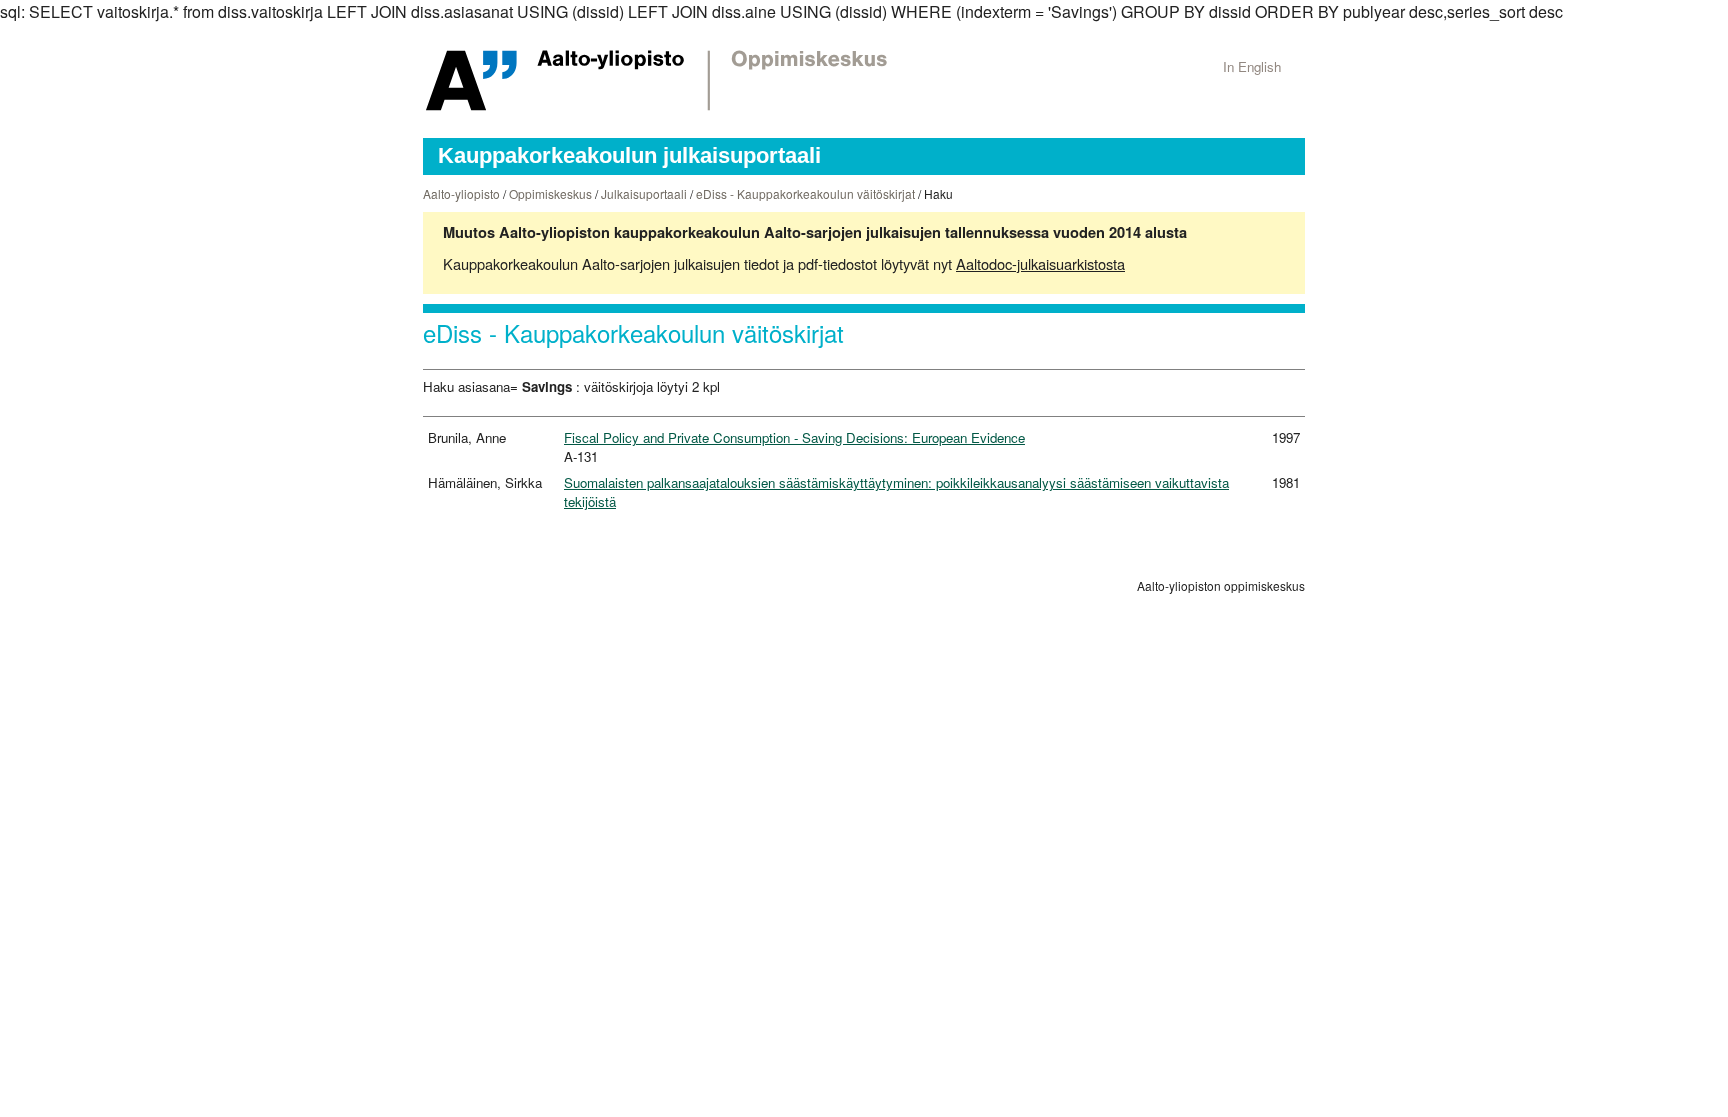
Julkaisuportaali (644, 193)
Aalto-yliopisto (461, 193)
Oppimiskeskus (550, 193)
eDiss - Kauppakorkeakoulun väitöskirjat (805, 193)
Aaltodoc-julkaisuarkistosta (1040, 263)
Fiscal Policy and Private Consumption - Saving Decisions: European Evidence (794, 437)
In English (1252, 66)
